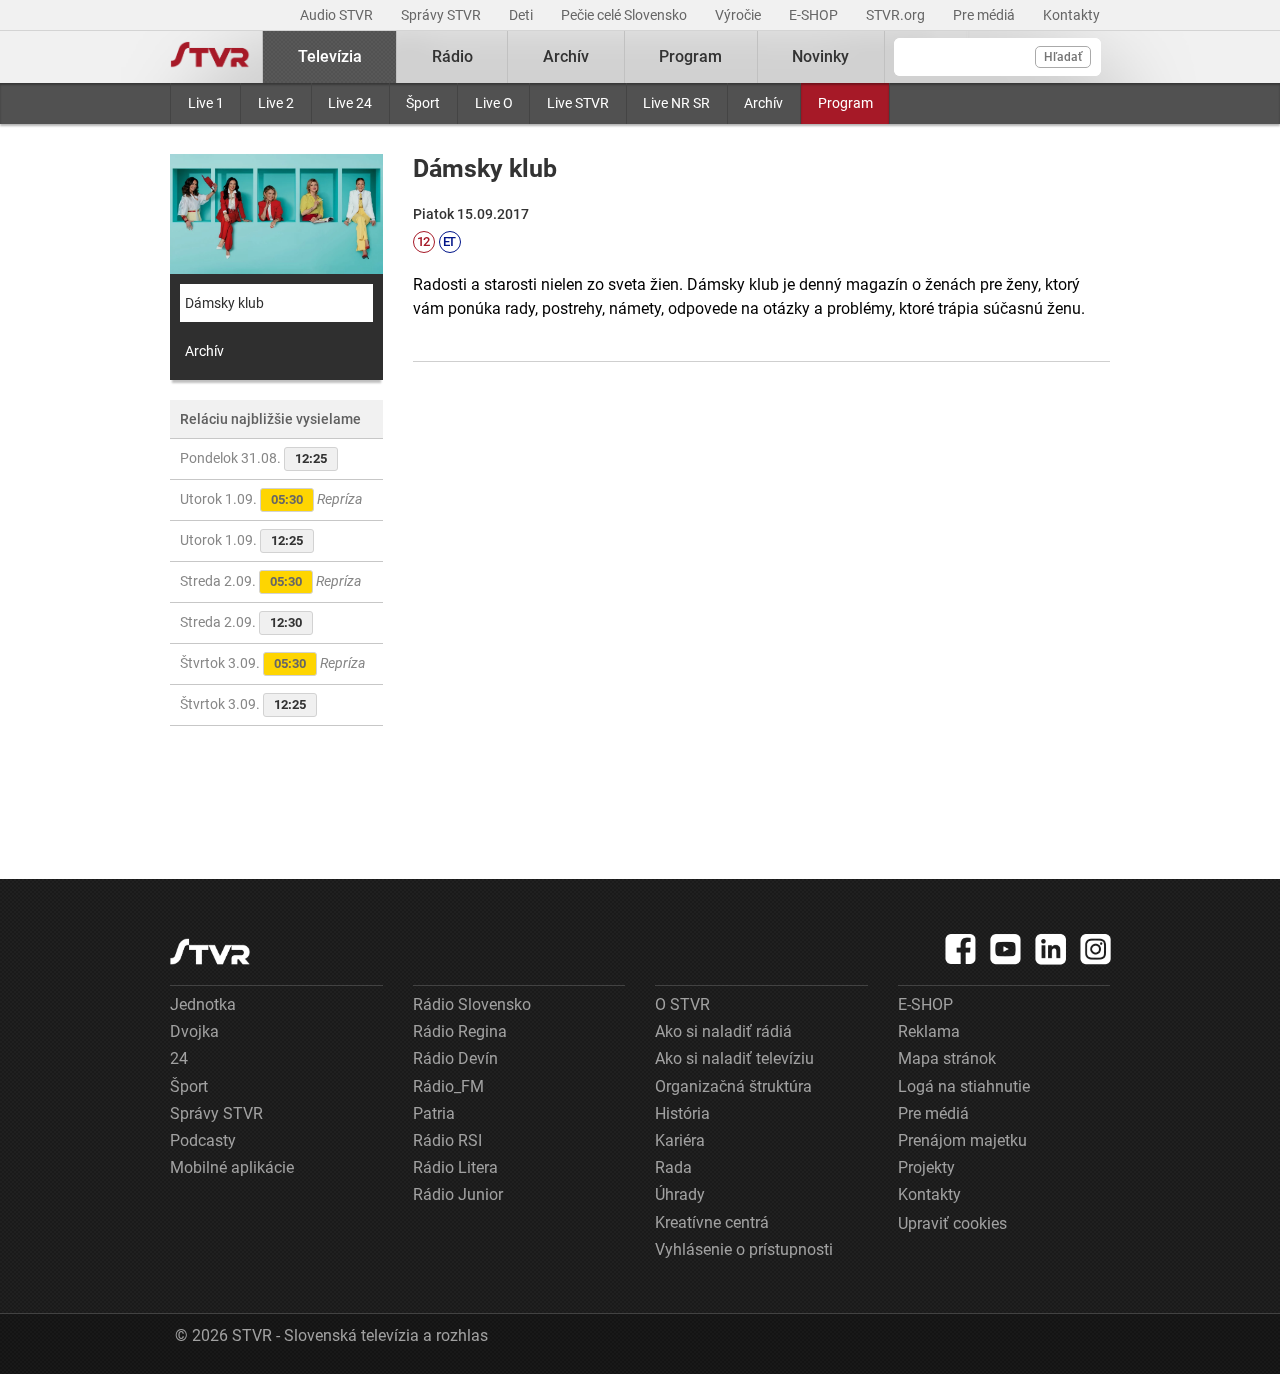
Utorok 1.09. (271, 499)
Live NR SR (676, 103)
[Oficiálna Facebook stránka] (961, 949)
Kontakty (1071, 15)
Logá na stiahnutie (964, 1086)
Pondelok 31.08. (253, 458)
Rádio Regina (460, 1031)
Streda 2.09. (270, 581)
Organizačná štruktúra (733, 1086)
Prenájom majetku (962, 1140)
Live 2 (276, 103)
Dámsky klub (224, 303)
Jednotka (203, 1004)
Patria (434, 1113)
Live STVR (578, 103)
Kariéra (680, 1140)
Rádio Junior (458, 1194)
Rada (673, 1167)
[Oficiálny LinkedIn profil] (1051, 949)
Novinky (820, 56)
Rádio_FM (448, 1086)
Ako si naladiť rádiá (723, 1031)
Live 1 (206, 103)
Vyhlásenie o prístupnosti (744, 1249)
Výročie (739, 15)
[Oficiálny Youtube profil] (1006, 949)
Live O (494, 103)
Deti (522, 15)
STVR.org (897, 15)
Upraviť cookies (952, 1223)
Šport (423, 103)
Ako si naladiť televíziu (734, 1058)
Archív (763, 103)
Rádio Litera (455, 1167)
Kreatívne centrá (712, 1222)
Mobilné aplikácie (232, 1167)
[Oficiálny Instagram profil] (1096, 949)
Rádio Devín (455, 1058)
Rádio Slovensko (472, 1004)
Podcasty (203, 1140)
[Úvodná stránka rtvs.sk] (210, 57)
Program (845, 103)
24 (179, 1058)
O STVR (682, 1004)
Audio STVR (338, 15)
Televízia (330, 56)
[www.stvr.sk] (210, 951)
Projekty (926, 1167)
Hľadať (1063, 57)
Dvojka (194, 1031)
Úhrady (680, 1194)
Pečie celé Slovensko (625, 15)
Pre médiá (985, 15)
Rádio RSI (447, 1140)
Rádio (452, 56)
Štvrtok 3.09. (272, 663)
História (682, 1113)
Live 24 (350, 103)
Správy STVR (442, 15)
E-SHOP (815, 15)
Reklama (929, 1031)
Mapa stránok (947, 1058)
